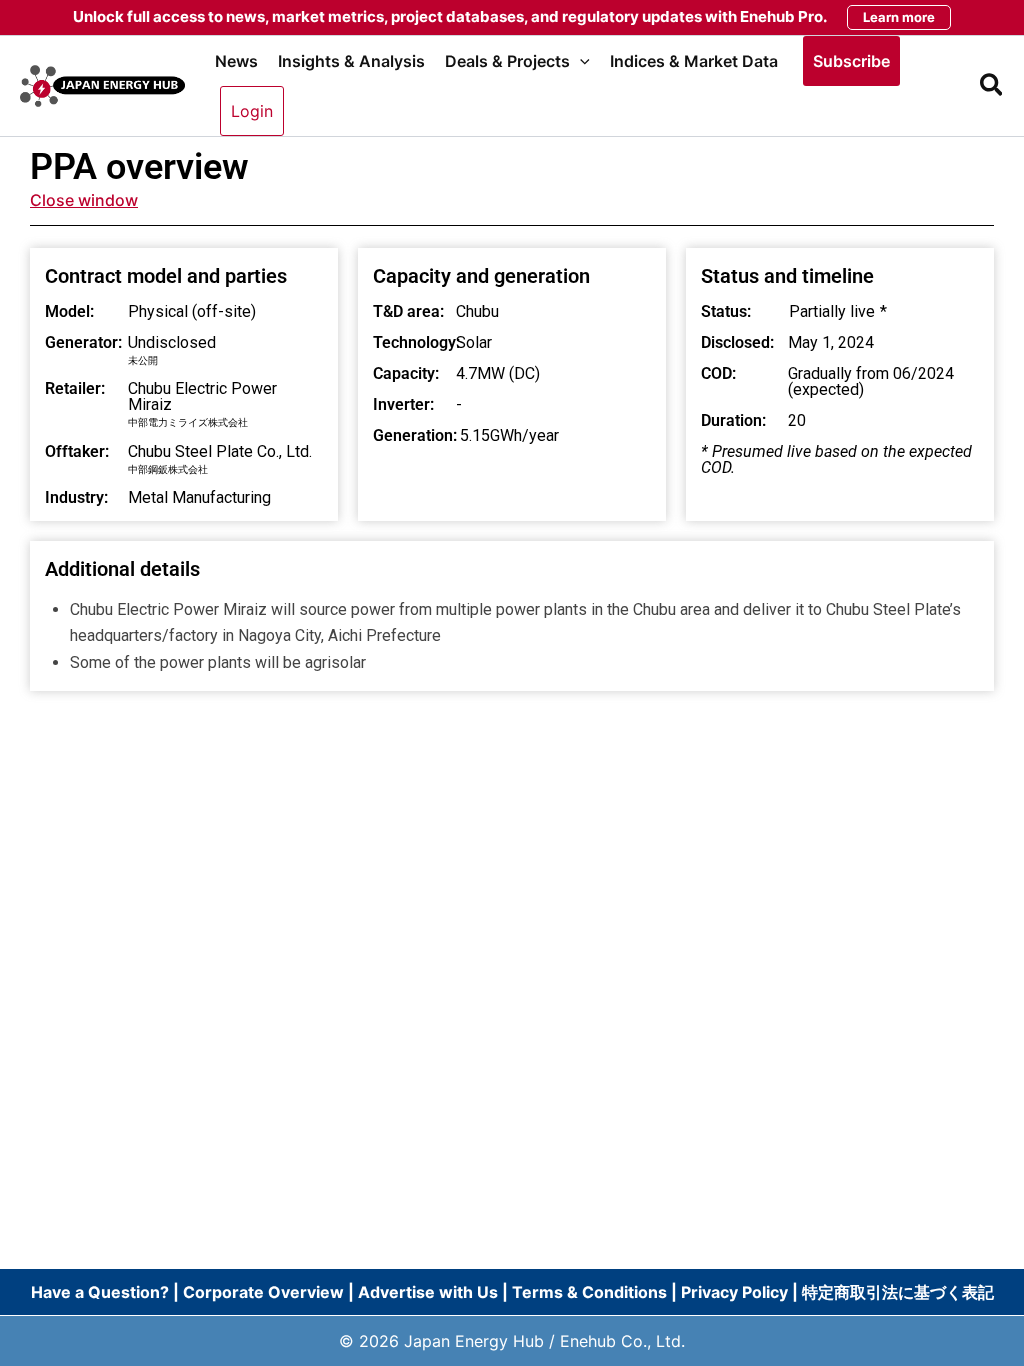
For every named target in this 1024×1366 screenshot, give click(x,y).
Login (252, 111)
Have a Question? (102, 1292)
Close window (84, 200)
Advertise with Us (428, 1292)
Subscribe (851, 61)
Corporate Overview (263, 1292)
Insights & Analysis (351, 61)
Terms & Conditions (589, 1292)
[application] (580, 61)
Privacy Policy (734, 1292)
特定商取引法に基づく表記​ (898, 1292)
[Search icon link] (992, 88)
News (236, 61)
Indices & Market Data (694, 61)
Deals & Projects (507, 61)
